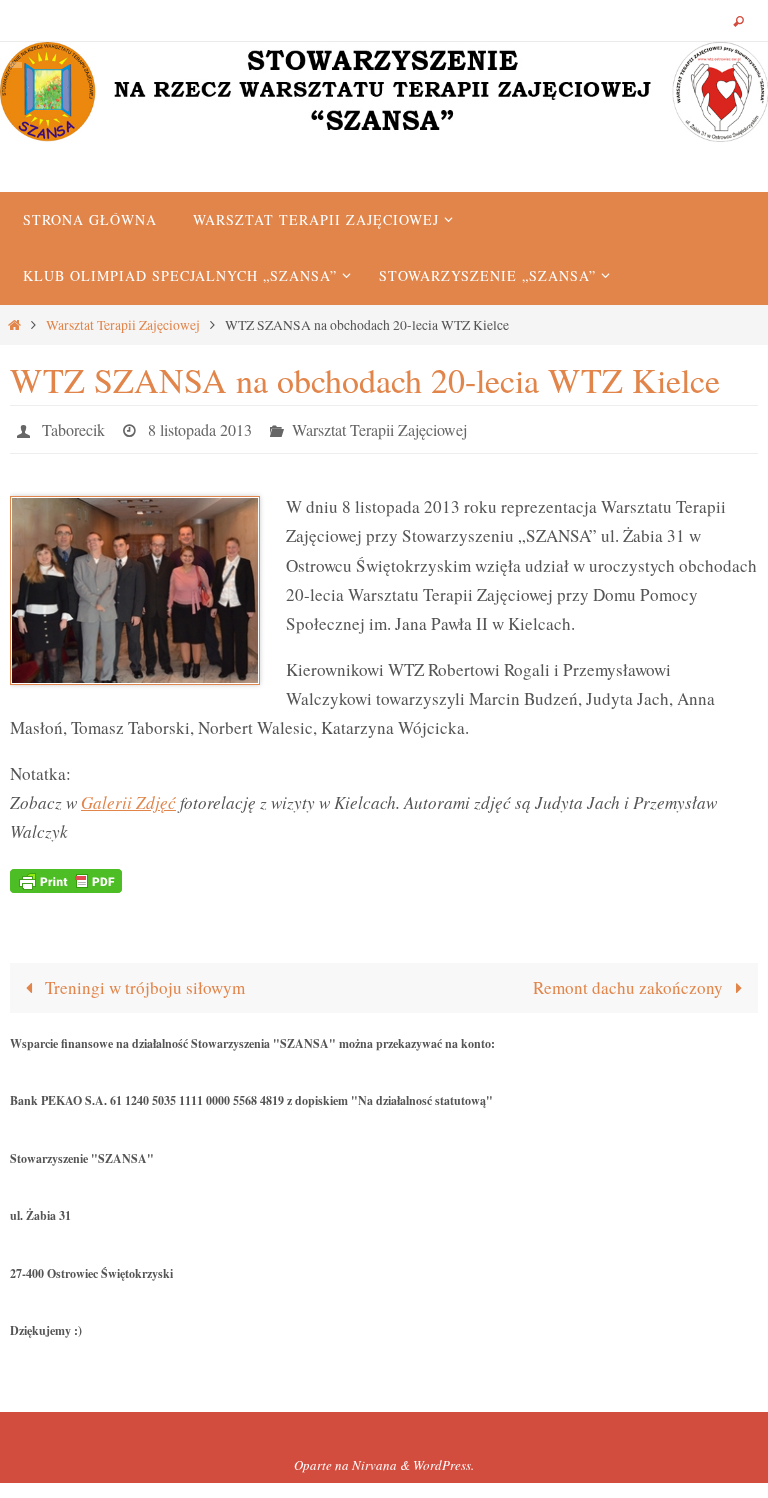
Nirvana (374, 1460)
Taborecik (73, 426)
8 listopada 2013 (200, 426)
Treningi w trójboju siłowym (143, 981)
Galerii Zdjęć (128, 796)
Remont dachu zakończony (630, 981)
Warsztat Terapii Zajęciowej (123, 325)
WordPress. (443, 1460)
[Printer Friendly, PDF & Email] (66, 873)
